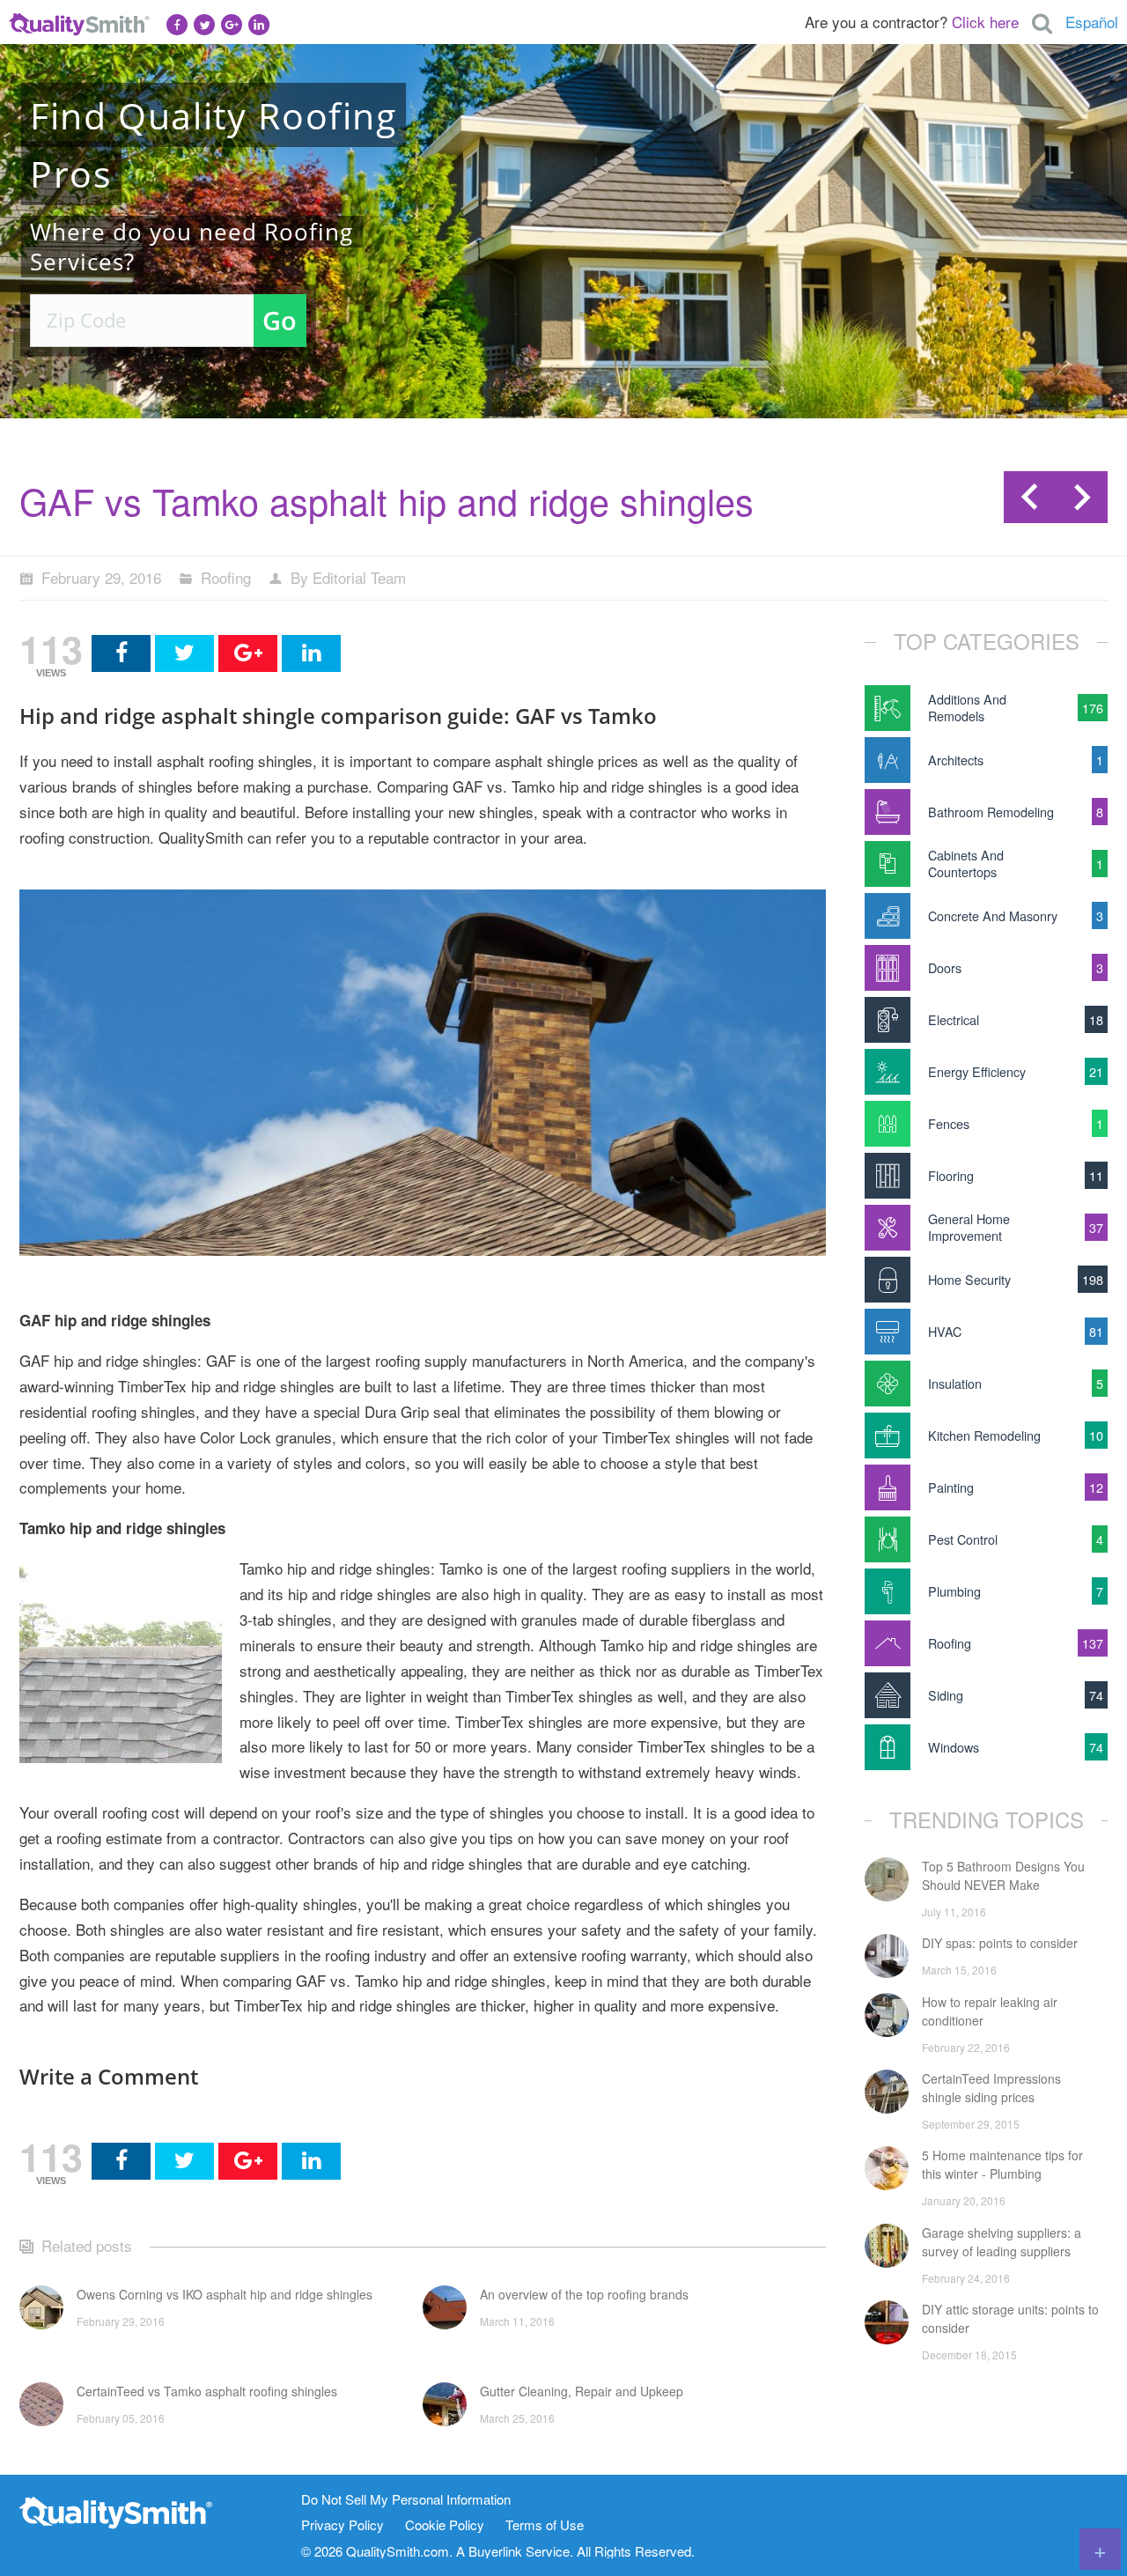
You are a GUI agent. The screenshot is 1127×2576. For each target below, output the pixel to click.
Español (1092, 22)
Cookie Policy (445, 2525)
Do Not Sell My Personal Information (406, 2500)
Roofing (226, 577)
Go (280, 320)
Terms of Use (545, 2525)
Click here (985, 22)
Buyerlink (495, 2551)
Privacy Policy (343, 2525)
